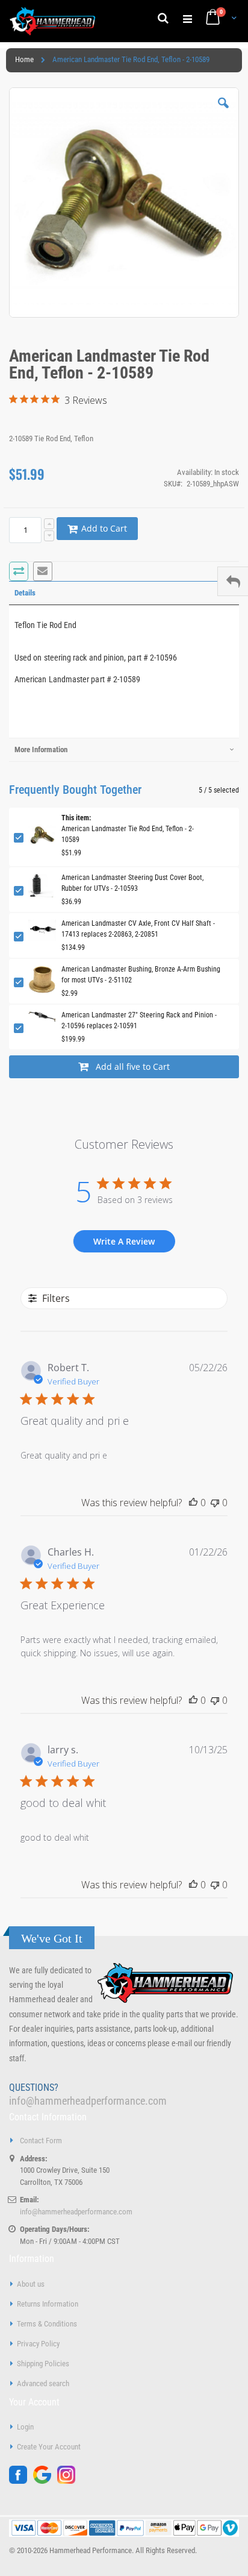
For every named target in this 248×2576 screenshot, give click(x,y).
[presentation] (124, 593)
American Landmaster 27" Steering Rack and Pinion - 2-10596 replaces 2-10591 (139, 1020)
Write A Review (124, 1241)
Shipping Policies (43, 2364)
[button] (223, 112)
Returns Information (48, 2304)
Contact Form (41, 2141)
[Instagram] (69, 2481)
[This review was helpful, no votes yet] (193, 1503)
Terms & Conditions (47, 2324)
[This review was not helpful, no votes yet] (215, 1503)
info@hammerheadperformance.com (88, 2101)
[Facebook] (21, 2481)
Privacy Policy (38, 2344)
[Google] (45, 2481)
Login (25, 2427)
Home (24, 59)
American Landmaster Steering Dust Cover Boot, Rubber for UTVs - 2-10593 (132, 883)
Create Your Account (49, 2447)
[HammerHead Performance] (53, 21)
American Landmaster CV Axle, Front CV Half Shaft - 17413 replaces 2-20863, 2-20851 (138, 929)
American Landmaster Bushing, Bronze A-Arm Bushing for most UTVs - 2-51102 (141, 975)
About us (31, 2284)
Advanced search (43, 2383)
